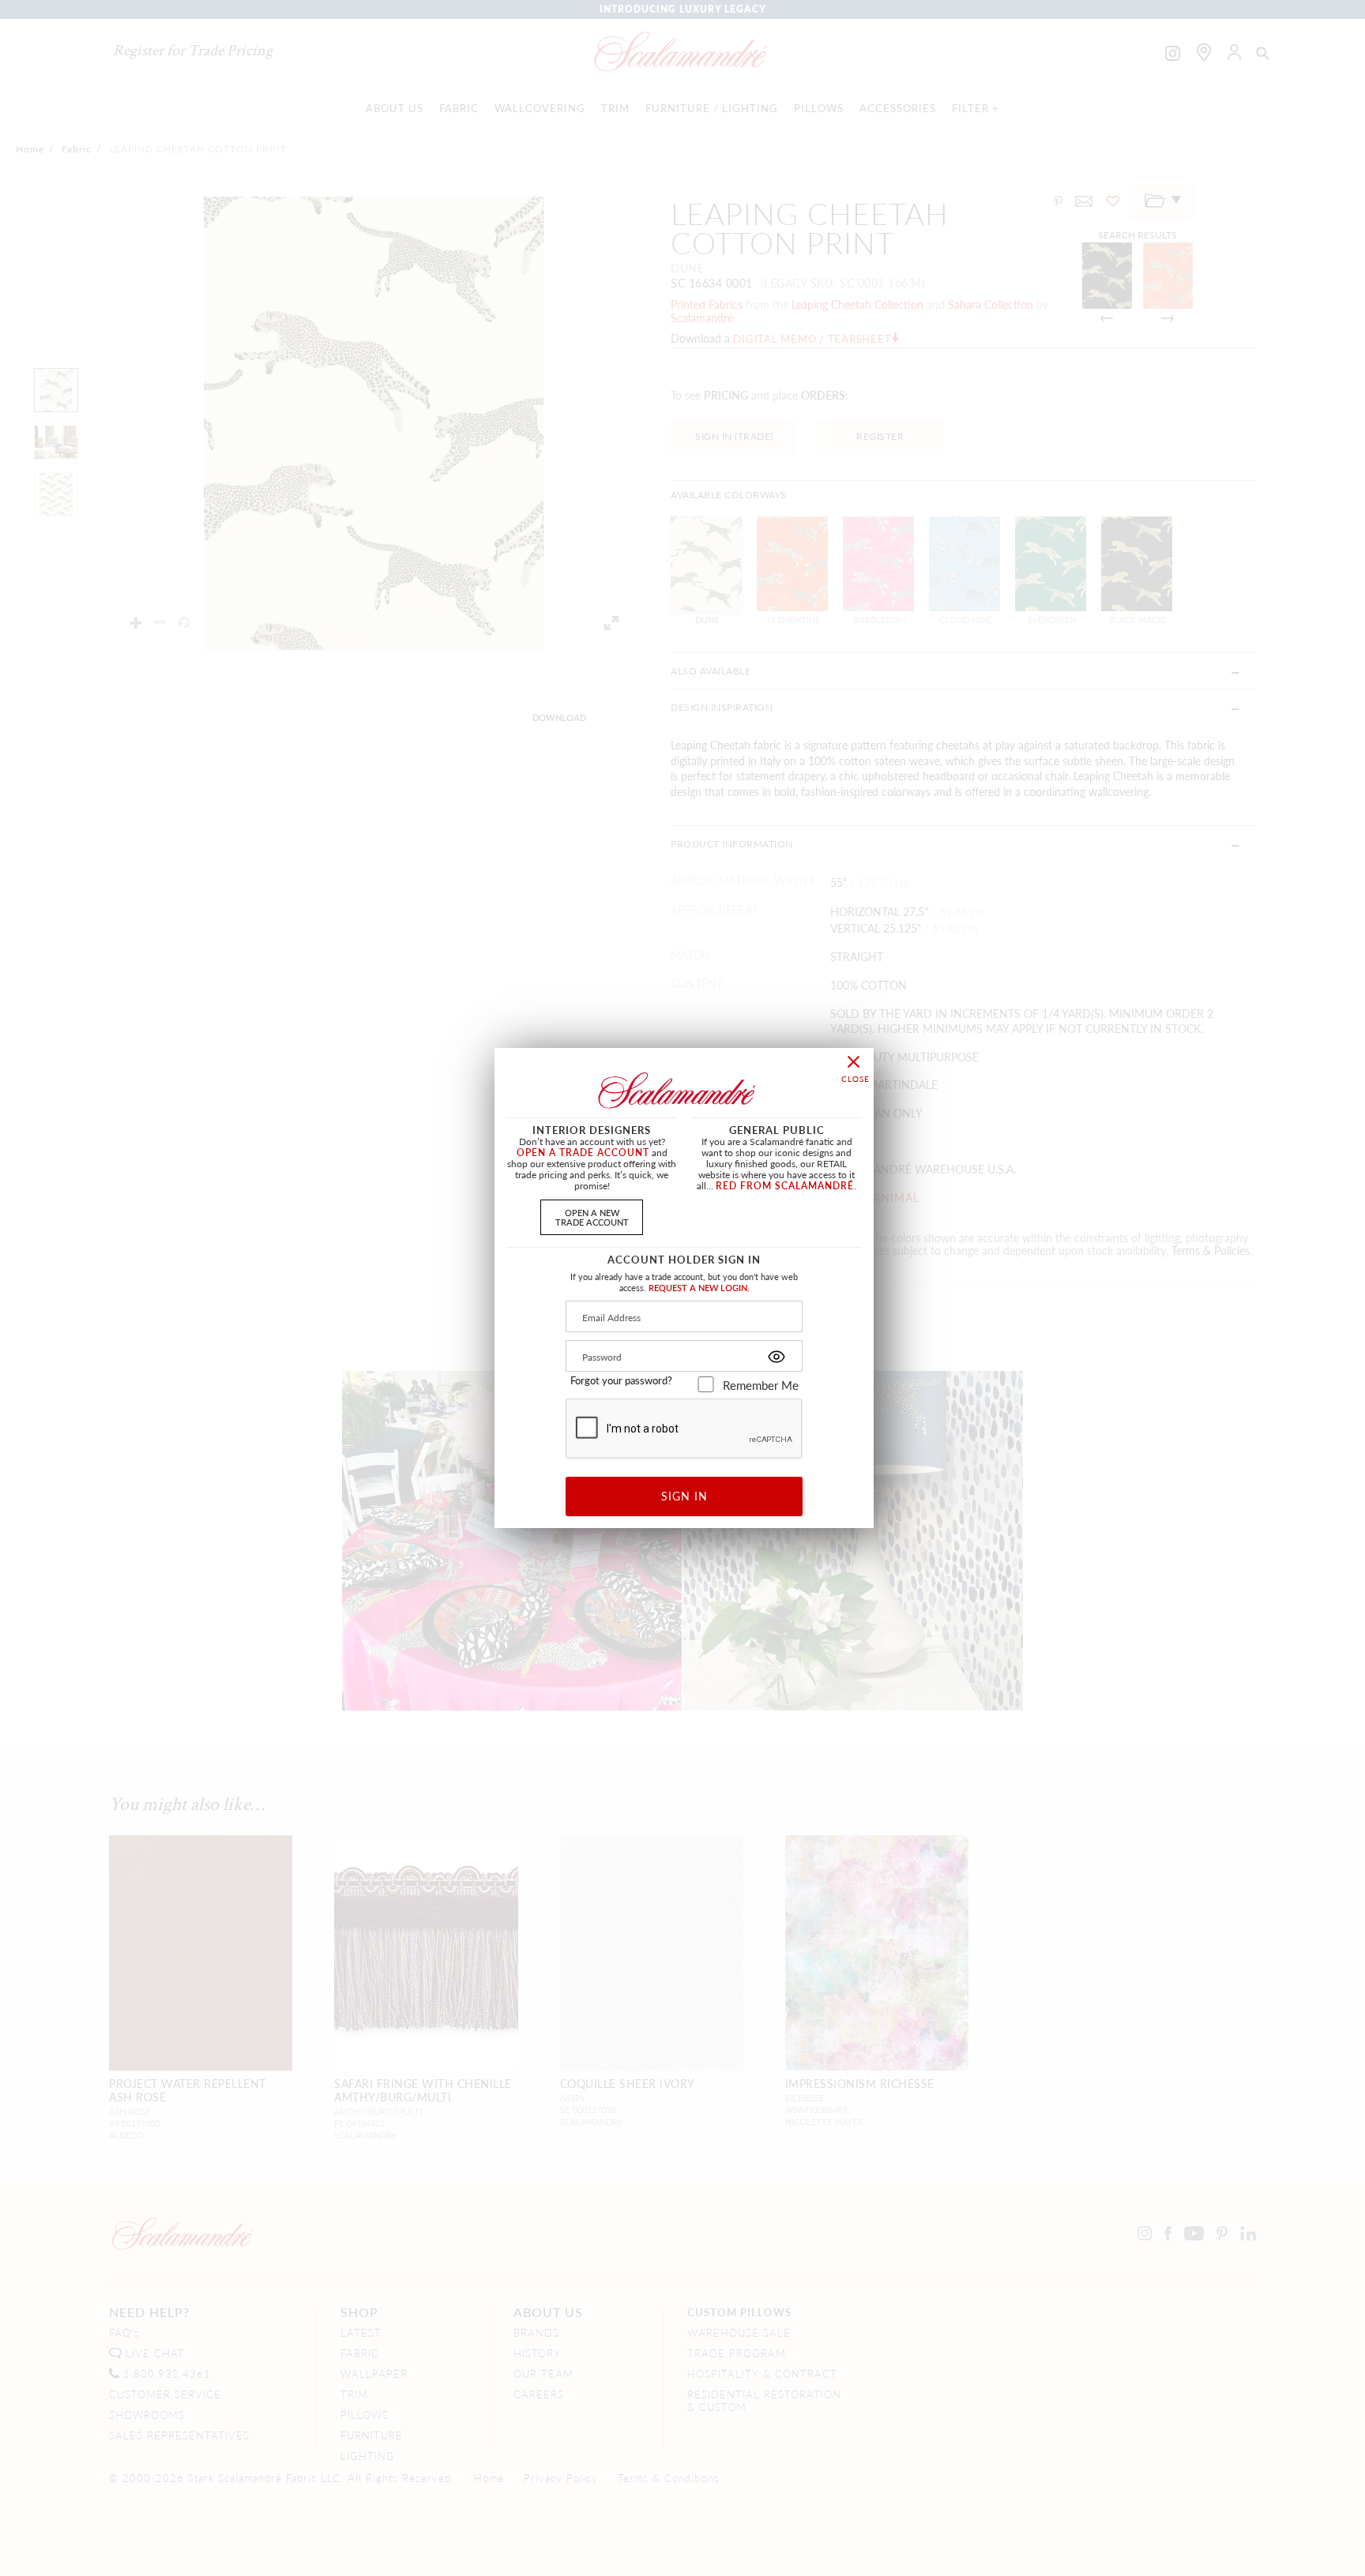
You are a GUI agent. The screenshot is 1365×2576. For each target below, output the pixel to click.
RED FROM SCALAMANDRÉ (785, 1186)
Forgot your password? (621, 1380)
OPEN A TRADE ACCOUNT (583, 1153)
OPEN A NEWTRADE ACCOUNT (592, 1217)
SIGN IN (684, 1496)
